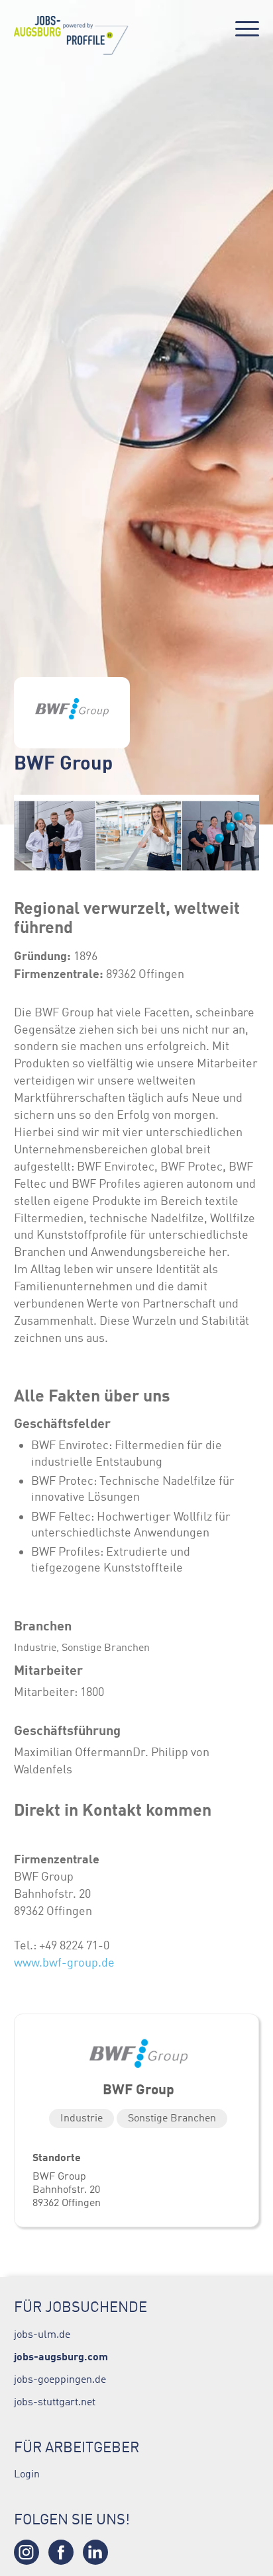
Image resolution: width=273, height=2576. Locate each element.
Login (27, 2473)
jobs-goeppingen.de (60, 2379)
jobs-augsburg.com (61, 2356)
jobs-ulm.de (42, 2334)
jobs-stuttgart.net (55, 2401)
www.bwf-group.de (64, 1963)
